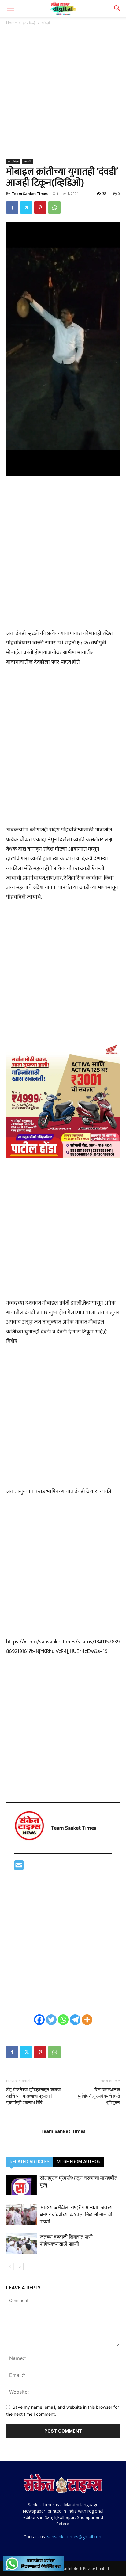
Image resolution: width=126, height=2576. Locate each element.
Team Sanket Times (30, 194)
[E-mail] (19, 1868)
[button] (10, 8)
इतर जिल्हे (29, 23)
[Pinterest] (40, 207)
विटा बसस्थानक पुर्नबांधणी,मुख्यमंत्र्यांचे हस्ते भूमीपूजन (99, 2096)
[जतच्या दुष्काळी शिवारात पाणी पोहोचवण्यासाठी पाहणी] (21, 2244)
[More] (87, 2020)
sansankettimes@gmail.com (75, 2537)
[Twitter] (26, 207)
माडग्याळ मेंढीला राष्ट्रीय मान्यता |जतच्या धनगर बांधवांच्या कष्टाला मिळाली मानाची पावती (77, 2214)
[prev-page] (10, 2267)
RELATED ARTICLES (30, 2162)
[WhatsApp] (54, 207)
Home (11, 23)
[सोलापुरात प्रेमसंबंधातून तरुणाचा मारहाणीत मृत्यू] (21, 2185)
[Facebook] (12, 207)
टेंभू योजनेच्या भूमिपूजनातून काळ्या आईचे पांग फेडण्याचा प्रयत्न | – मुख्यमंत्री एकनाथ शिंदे (33, 2096)
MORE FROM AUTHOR (79, 2162)
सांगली (46, 23)
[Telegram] (75, 2020)
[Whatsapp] (63, 2020)
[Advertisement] (63, 93)
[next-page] (20, 2267)
